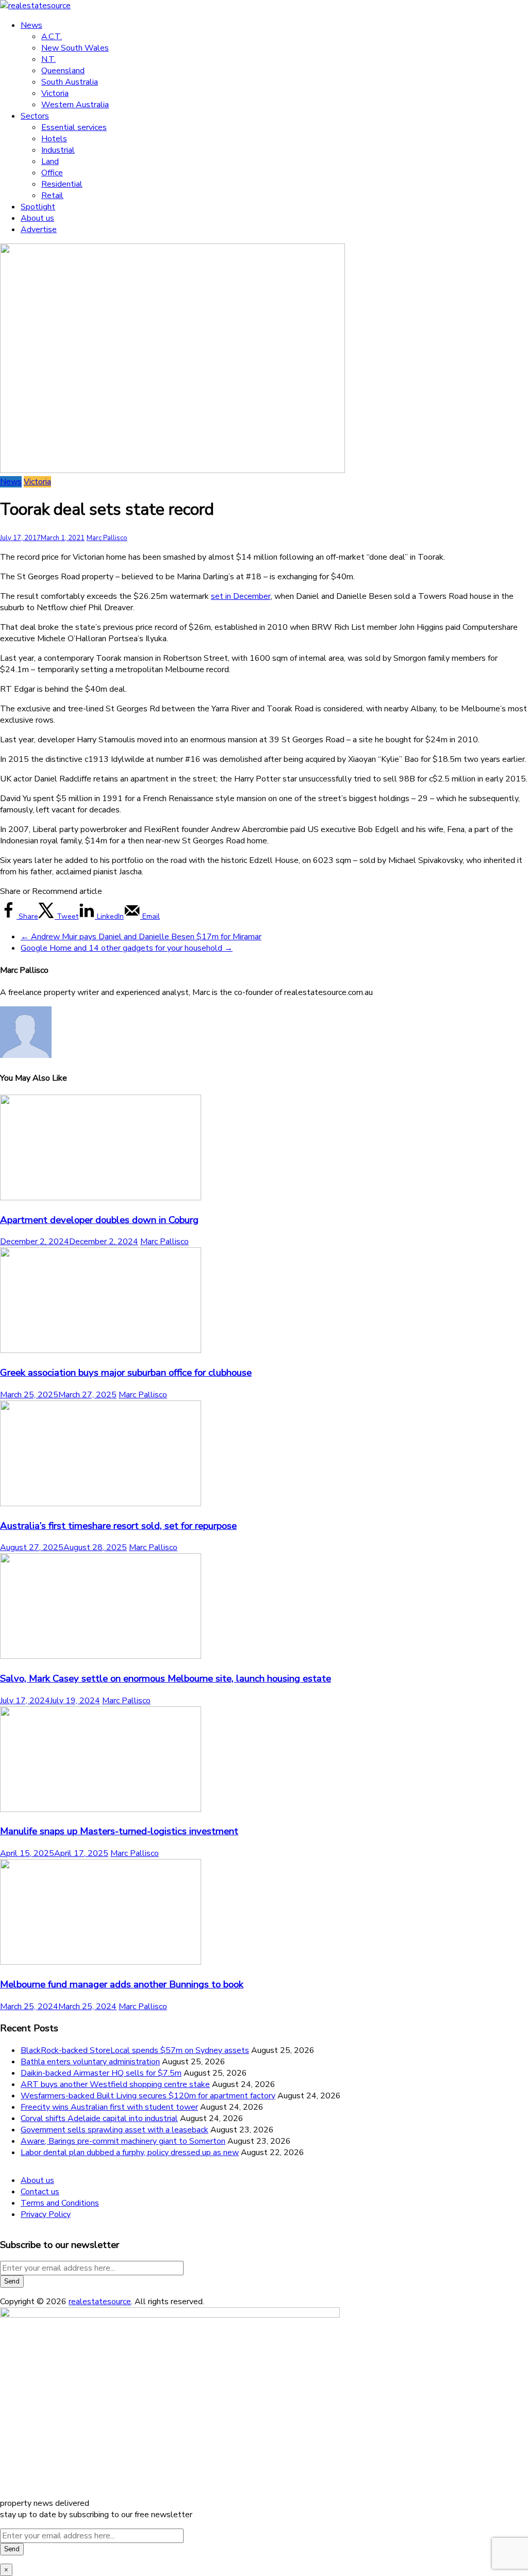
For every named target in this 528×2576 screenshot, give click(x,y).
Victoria (55, 93)
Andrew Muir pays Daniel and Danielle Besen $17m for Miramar (141, 937)
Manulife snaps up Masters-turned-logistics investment (119, 1831)
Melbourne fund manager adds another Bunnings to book (122, 1984)
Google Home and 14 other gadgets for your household (127, 948)
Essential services (74, 127)
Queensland (63, 71)
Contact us (40, 2192)
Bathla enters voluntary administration (90, 2062)
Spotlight (38, 207)
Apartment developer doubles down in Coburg (99, 1220)
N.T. (48, 59)
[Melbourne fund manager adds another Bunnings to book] (101, 1962)
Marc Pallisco (107, 538)
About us (37, 218)
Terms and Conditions (60, 2203)
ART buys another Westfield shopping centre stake (115, 2084)
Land (50, 161)
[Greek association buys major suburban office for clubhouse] (101, 1350)
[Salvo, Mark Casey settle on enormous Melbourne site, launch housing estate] (101, 1656)
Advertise (39, 230)
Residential (62, 184)
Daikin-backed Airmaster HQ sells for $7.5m (101, 2073)
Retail (52, 195)
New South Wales (75, 48)
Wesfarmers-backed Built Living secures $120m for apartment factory (148, 2096)
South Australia (70, 82)
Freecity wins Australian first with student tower (109, 2107)
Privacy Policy (46, 2214)
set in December (241, 596)
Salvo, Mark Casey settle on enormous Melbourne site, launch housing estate (166, 1678)
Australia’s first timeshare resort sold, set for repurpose (118, 1526)
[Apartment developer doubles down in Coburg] (101, 1198)
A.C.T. (52, 37)
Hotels (54, 139)
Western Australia (75, 105)
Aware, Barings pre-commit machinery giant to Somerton (123, 2141)
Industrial (58, 150)
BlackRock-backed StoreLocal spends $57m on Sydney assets (135, 2050)
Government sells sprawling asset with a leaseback (114, 2130)
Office (52, 173)
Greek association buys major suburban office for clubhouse (126, 1373)
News (31, 25)
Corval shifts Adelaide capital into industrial (99, 2118)
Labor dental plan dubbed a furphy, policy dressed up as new (130, 2153)
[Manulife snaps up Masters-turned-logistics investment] (101, 1809)
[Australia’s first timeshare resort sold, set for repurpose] (101, 1504)
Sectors (35, 116)
